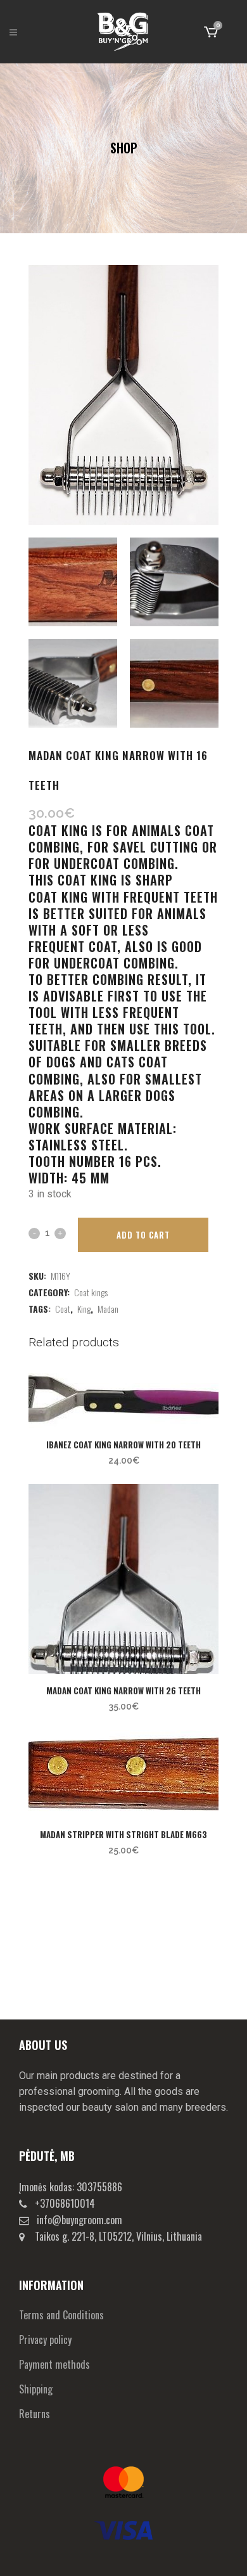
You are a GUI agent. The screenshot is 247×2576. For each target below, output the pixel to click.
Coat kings (91, 1292)
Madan (108, 1309)
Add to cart (143, 1235)
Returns (35, 2414)
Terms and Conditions (61, 2315)
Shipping (36, 2389)
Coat (63, 1309)
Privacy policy (45, 2340)
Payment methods (54, 2364)
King (84, 1309)
